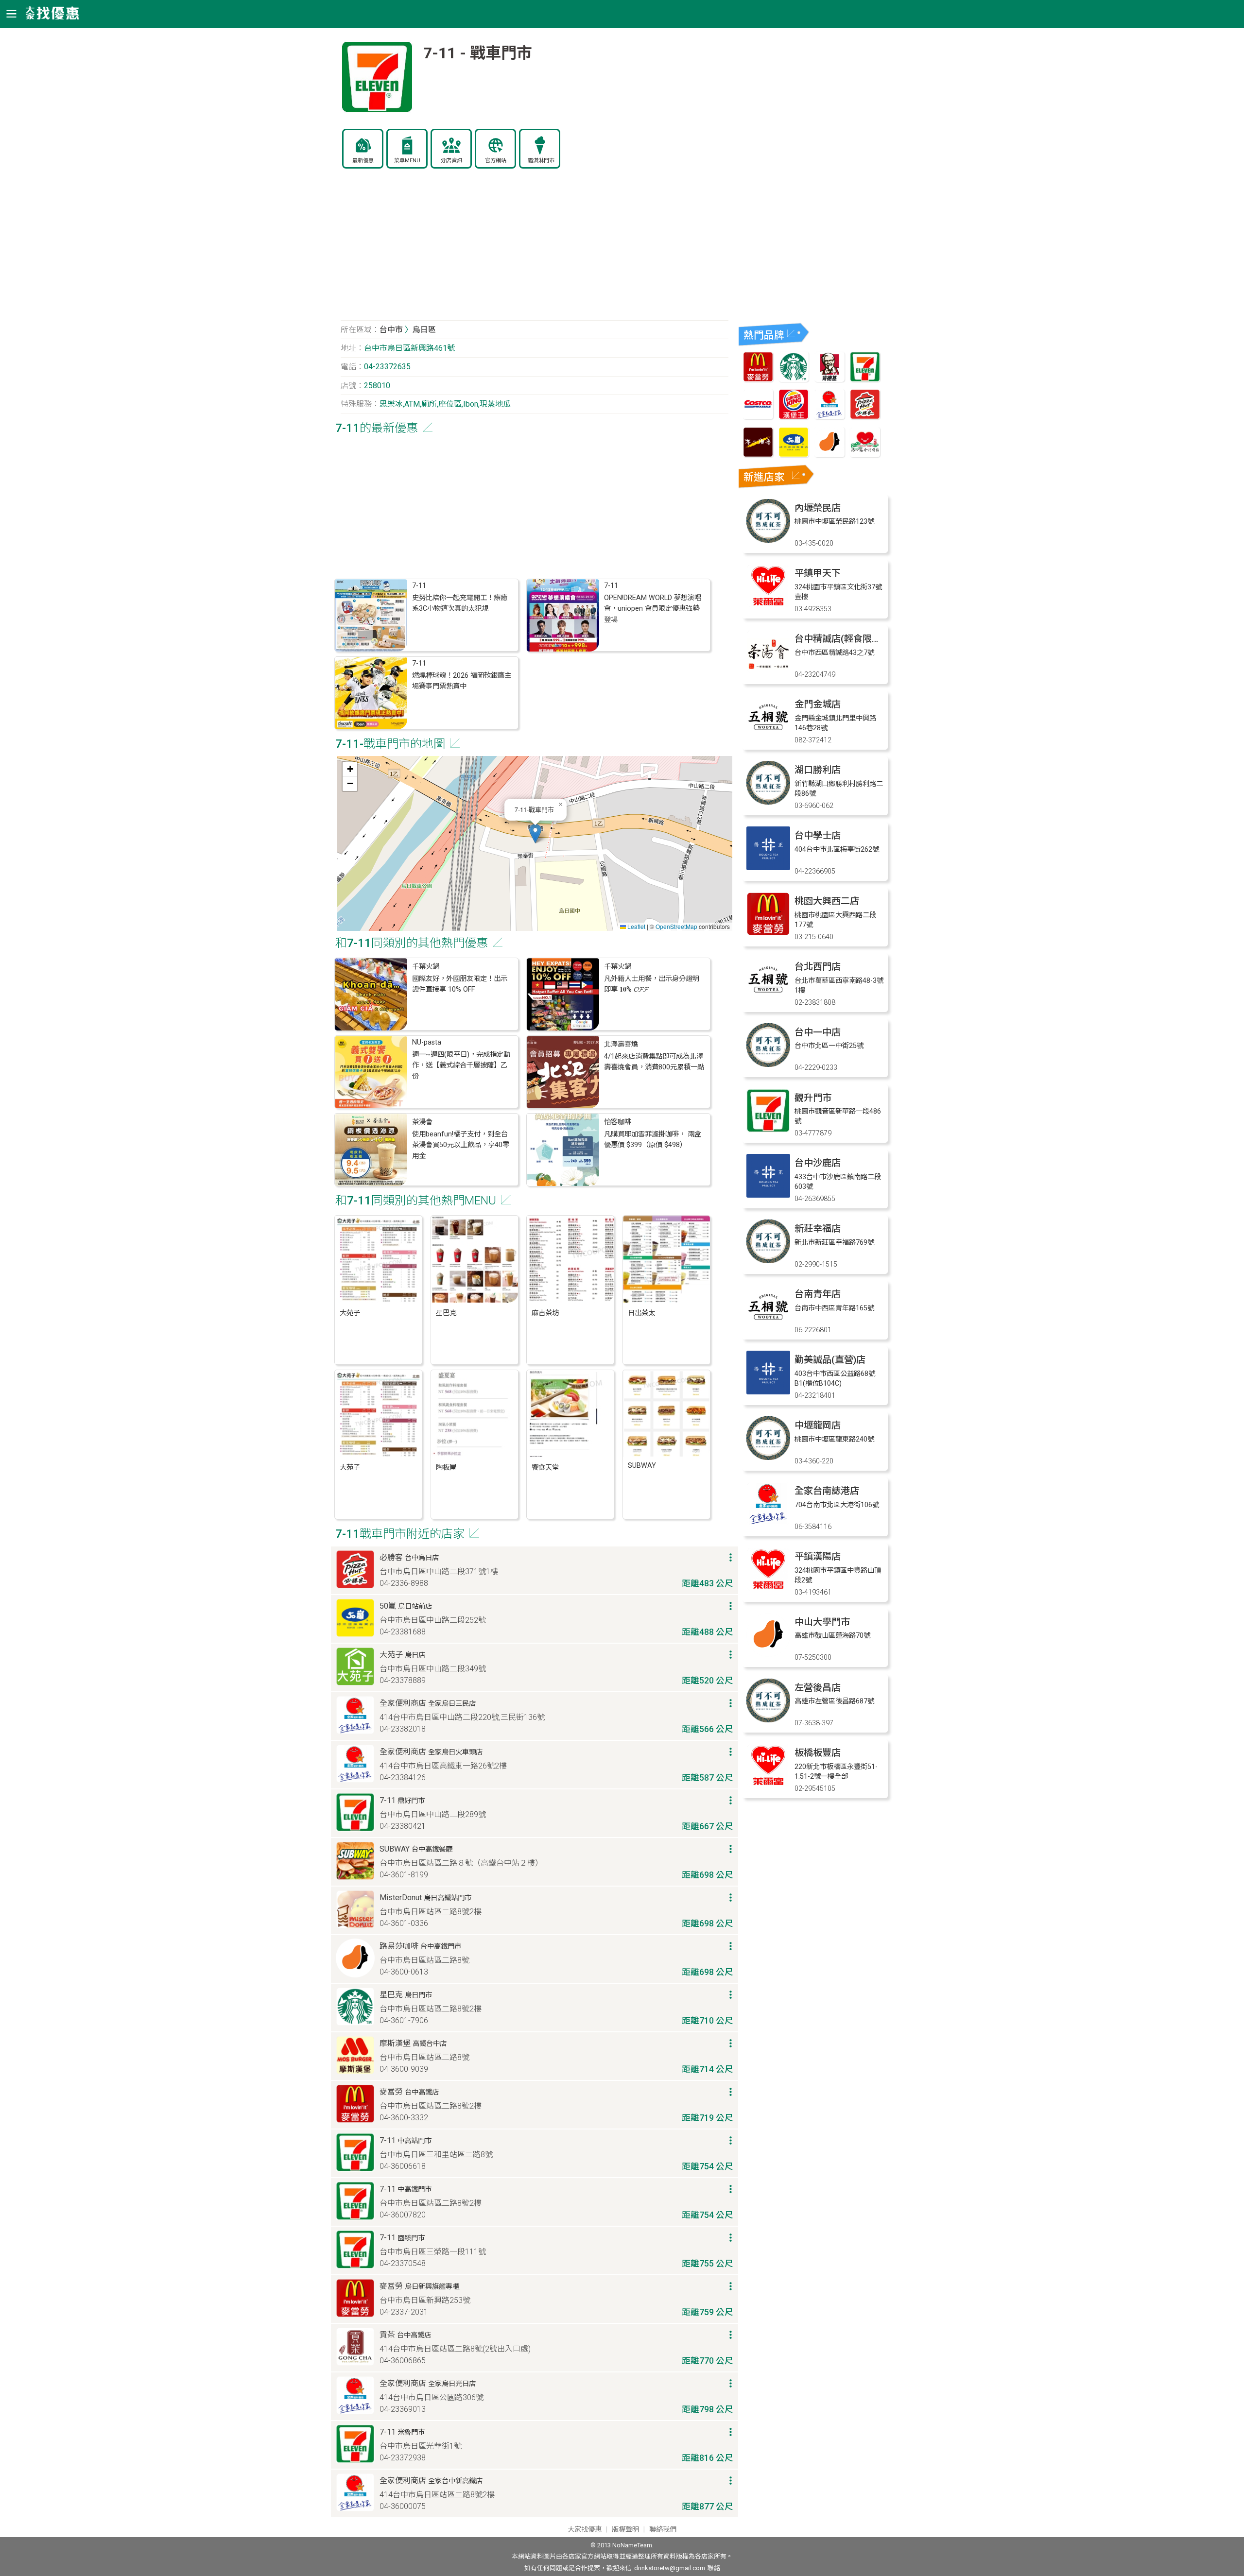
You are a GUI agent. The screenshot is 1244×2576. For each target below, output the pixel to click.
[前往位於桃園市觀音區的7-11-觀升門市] (768, 1130)
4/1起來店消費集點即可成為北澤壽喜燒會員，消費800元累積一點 (654, 1062)
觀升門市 (813, 1098)
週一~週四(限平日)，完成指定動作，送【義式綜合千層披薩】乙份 (461, 1065)
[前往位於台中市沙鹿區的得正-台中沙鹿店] (768, 1195)
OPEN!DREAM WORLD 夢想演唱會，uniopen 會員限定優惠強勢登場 (653, 609)
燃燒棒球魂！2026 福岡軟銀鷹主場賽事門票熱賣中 (462, 681)
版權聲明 (625, 2530)
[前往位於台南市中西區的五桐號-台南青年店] (768, 1326)
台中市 (391, 330)
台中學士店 (818, 835)
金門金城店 (818, 704)
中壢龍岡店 (818, 1425)
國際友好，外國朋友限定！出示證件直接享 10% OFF (460, 984)
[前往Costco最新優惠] (758, 417)
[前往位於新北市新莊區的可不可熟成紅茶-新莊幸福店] (768, 1261)
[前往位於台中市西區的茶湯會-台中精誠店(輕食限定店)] (768, 671)
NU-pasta (427, 1042)
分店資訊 (451, 161)
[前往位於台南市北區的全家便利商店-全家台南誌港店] (768, 1523)
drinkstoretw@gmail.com (670, 2568)
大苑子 (350, 1313)
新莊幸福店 (818, 1228)
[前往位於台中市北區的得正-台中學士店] (768, 867)
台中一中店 (818, 1032)
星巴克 (446, 1313)
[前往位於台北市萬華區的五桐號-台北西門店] (768, 999)
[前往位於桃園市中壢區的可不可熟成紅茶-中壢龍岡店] (768, 1457)
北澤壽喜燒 (621, 1044)
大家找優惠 (585, 2530)
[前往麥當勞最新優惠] (758, 379)
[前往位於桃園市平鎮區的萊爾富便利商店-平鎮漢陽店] (768, 1589)
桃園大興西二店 (827, 901)
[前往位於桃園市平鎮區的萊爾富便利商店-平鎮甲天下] (768, 605)
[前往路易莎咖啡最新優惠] (829, 455)
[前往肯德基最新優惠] (829, 379)
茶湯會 (422, 1122)
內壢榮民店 (818, 508)
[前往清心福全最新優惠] (865, 455)
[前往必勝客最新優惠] (865, 417)
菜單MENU (407, 161)
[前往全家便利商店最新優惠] (829, 417)
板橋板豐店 (818, 1753)
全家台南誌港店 (827, 1491)
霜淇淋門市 (541, 161)
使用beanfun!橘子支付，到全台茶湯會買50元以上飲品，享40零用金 (461, 1145)
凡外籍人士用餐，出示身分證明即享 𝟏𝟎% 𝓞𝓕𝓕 (652, 984)
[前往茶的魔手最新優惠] (758, 455)
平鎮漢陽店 (818, 1556)
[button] (535, 833)
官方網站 (496, 161)
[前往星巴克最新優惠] (794, 379)
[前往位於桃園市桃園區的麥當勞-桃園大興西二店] (768, 933)
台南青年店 (818, 1294)
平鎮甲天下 (818, 573)
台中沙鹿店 (818, 1163)
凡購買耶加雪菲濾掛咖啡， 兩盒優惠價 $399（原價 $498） (653, 1140)
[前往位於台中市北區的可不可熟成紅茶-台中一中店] (768, 1064)
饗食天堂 (545, 1468)
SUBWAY (642, 1466)
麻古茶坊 (545, 1313)
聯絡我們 (663, 2530)
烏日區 (424, 330)
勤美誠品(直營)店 (830, 1360)
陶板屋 (446, 1468)
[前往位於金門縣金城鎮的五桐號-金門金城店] (768, 736)
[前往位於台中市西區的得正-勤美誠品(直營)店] (768, 1392)
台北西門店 (818, 967)
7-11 (419, 586)
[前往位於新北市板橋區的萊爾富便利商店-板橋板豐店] (768, 1785)
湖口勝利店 (818, 770)
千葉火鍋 (426, 967)
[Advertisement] (535, 250)
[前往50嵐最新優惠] (794, 455)
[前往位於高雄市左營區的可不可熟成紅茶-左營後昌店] (768, 1720)
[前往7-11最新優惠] (865, 379)
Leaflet (636, 926)
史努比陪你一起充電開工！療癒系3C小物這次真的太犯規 (460, 603)
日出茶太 (641, 1313)
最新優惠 (363, 161)
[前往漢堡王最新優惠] (794, 417)
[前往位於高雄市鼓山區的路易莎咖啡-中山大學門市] (768, 1654)
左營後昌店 (818, 1688)
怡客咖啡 (618, 1122)
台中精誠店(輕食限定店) (844, 639)
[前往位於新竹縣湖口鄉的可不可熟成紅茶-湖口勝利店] (768, 802)
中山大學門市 (822, 1622)
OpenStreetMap (676, 926)
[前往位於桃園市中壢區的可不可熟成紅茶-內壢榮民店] (768, 540)
